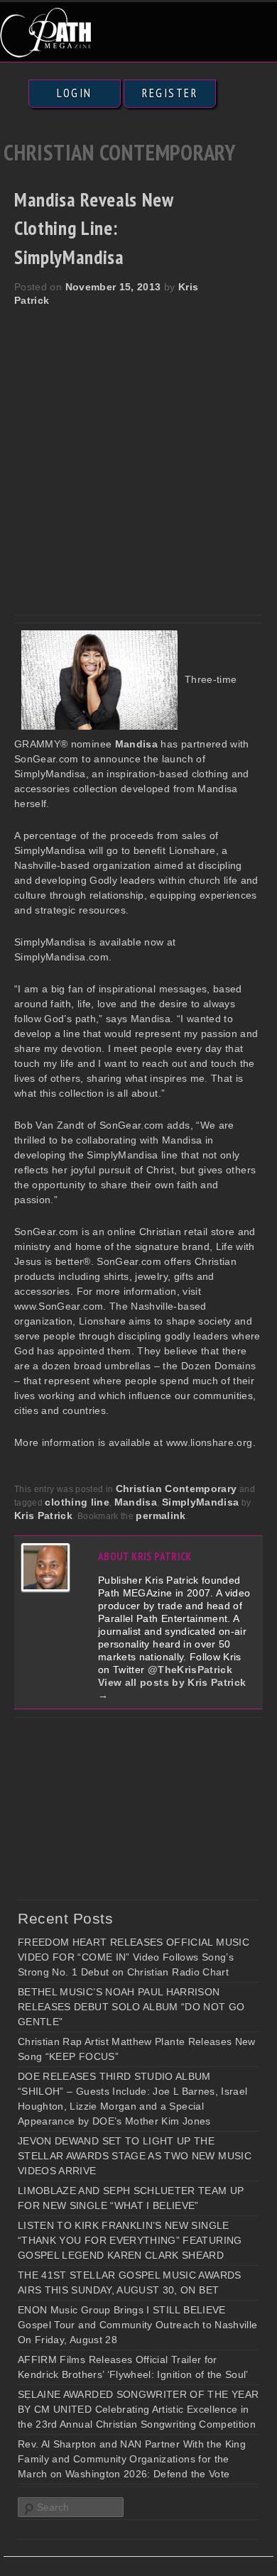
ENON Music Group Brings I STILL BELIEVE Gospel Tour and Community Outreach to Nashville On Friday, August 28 (137, 2325)
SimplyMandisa (201, 1502)
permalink (161, 1516)
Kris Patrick (43, 1516)
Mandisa (136, 1502)
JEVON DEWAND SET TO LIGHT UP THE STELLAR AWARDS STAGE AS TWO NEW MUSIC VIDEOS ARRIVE (135, 2156)
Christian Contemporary (176, 1489)
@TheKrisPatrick (190, 1670)
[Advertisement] (138, 453)
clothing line (77, 1502)
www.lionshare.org (210, 1442)
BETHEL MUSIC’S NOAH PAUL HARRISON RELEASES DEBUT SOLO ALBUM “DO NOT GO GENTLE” (131, 2007)
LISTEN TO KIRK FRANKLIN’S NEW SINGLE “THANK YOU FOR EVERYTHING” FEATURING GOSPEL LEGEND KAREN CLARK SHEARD (130, 2240)
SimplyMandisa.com (61, 957)
